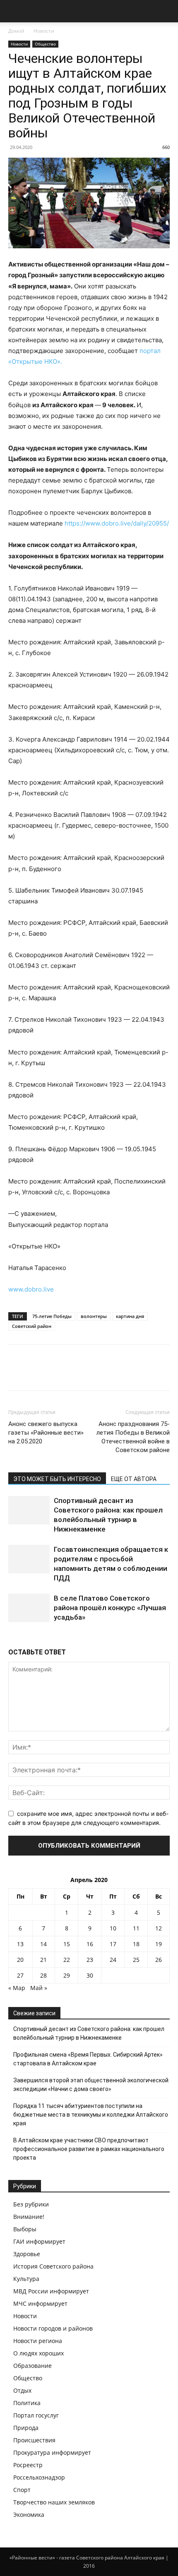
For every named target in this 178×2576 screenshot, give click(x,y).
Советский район (32, 1326)
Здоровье (27, 2254)
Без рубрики (31, 2204)
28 (43, 1975)
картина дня (130, 1316)
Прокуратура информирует (52, 2452)
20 (20, 1960)
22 (67, 1960)
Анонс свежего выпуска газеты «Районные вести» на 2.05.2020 (46, 1433)
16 (90, 1944)
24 (113, 1960)
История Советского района (53, 2266)
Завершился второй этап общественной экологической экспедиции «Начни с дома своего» (91, 2085)
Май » (39, 1988)
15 (67, 1944)
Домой (16, 31)
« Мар (17, 1988)
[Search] (166, 11)
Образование (32, 2366)
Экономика (29, 2515)
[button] (14, 11)
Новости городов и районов (53, 2328)
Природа (26, 2428)
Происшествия (34, 2440)
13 (20, 1944)
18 (136, 1944)
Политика (27, 2403)
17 (113, 1944)
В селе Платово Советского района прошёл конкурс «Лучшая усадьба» (110, 1608)
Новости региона (38, 2341)
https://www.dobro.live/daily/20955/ (117, 523)
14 (43, 1944)
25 (136, 1960)
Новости (44, 31)
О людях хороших (38, 2353)
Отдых (22, 2390)
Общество (45, 44)
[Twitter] (36, 1373)
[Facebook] (17, 1373)
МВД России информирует (51, 2291)
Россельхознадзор (39, 2477)
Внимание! (29, 2217)
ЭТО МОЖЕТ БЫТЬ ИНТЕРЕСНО (57, 1479)
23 (90, 1960)
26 (159, 1960)
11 (136, 1928)
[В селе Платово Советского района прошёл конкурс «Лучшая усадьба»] (29, 1608)
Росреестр (28, 2465)
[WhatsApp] (74, 1373)
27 (20, 1975)
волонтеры (94, 1316)
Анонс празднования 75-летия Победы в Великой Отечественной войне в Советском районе (133, 1437)
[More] (93, 1373)
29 (67, 1975)
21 (43, 1960)
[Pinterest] (55, 1373)
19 (159, 1944)
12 (159, 1928)
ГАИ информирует (39, 2241)
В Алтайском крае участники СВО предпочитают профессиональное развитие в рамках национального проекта (89, 2149)
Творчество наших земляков (54, 2502)
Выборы (25, 2229)
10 (113, 1928)
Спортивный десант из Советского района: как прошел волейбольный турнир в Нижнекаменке (89, 2033)
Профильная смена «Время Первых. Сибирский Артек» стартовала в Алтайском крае (88, 2059)
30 (90, 1975)
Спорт (22, 2490)
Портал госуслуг (36, 2415)
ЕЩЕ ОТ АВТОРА (134, 1479)
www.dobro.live (31, 1289)
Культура (26, 2279)
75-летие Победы (52, 1316)
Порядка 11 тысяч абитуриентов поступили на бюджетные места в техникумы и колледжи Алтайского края (91, 2115)
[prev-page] (11, 1638)
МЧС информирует (40, 2304)
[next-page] (15, 1638)
